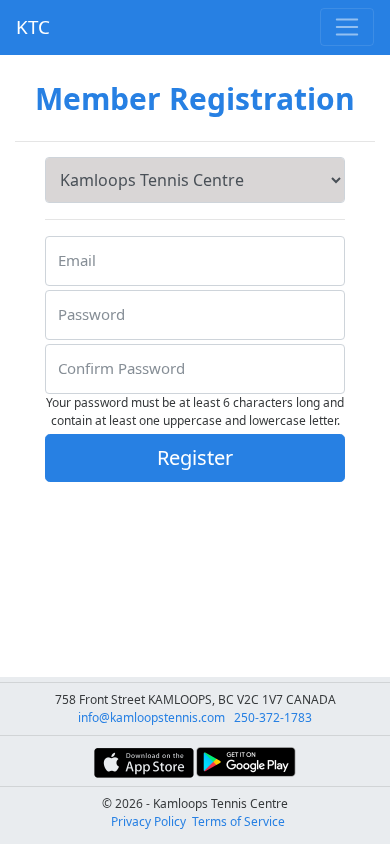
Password (91, 314)
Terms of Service (238, 821)
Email (77, 260)
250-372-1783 (273, 717)
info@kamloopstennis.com (151, 717)
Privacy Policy (148, 821)
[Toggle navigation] (347, 27)
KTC (33, 26)
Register (195, 457)
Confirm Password (121, 368)
